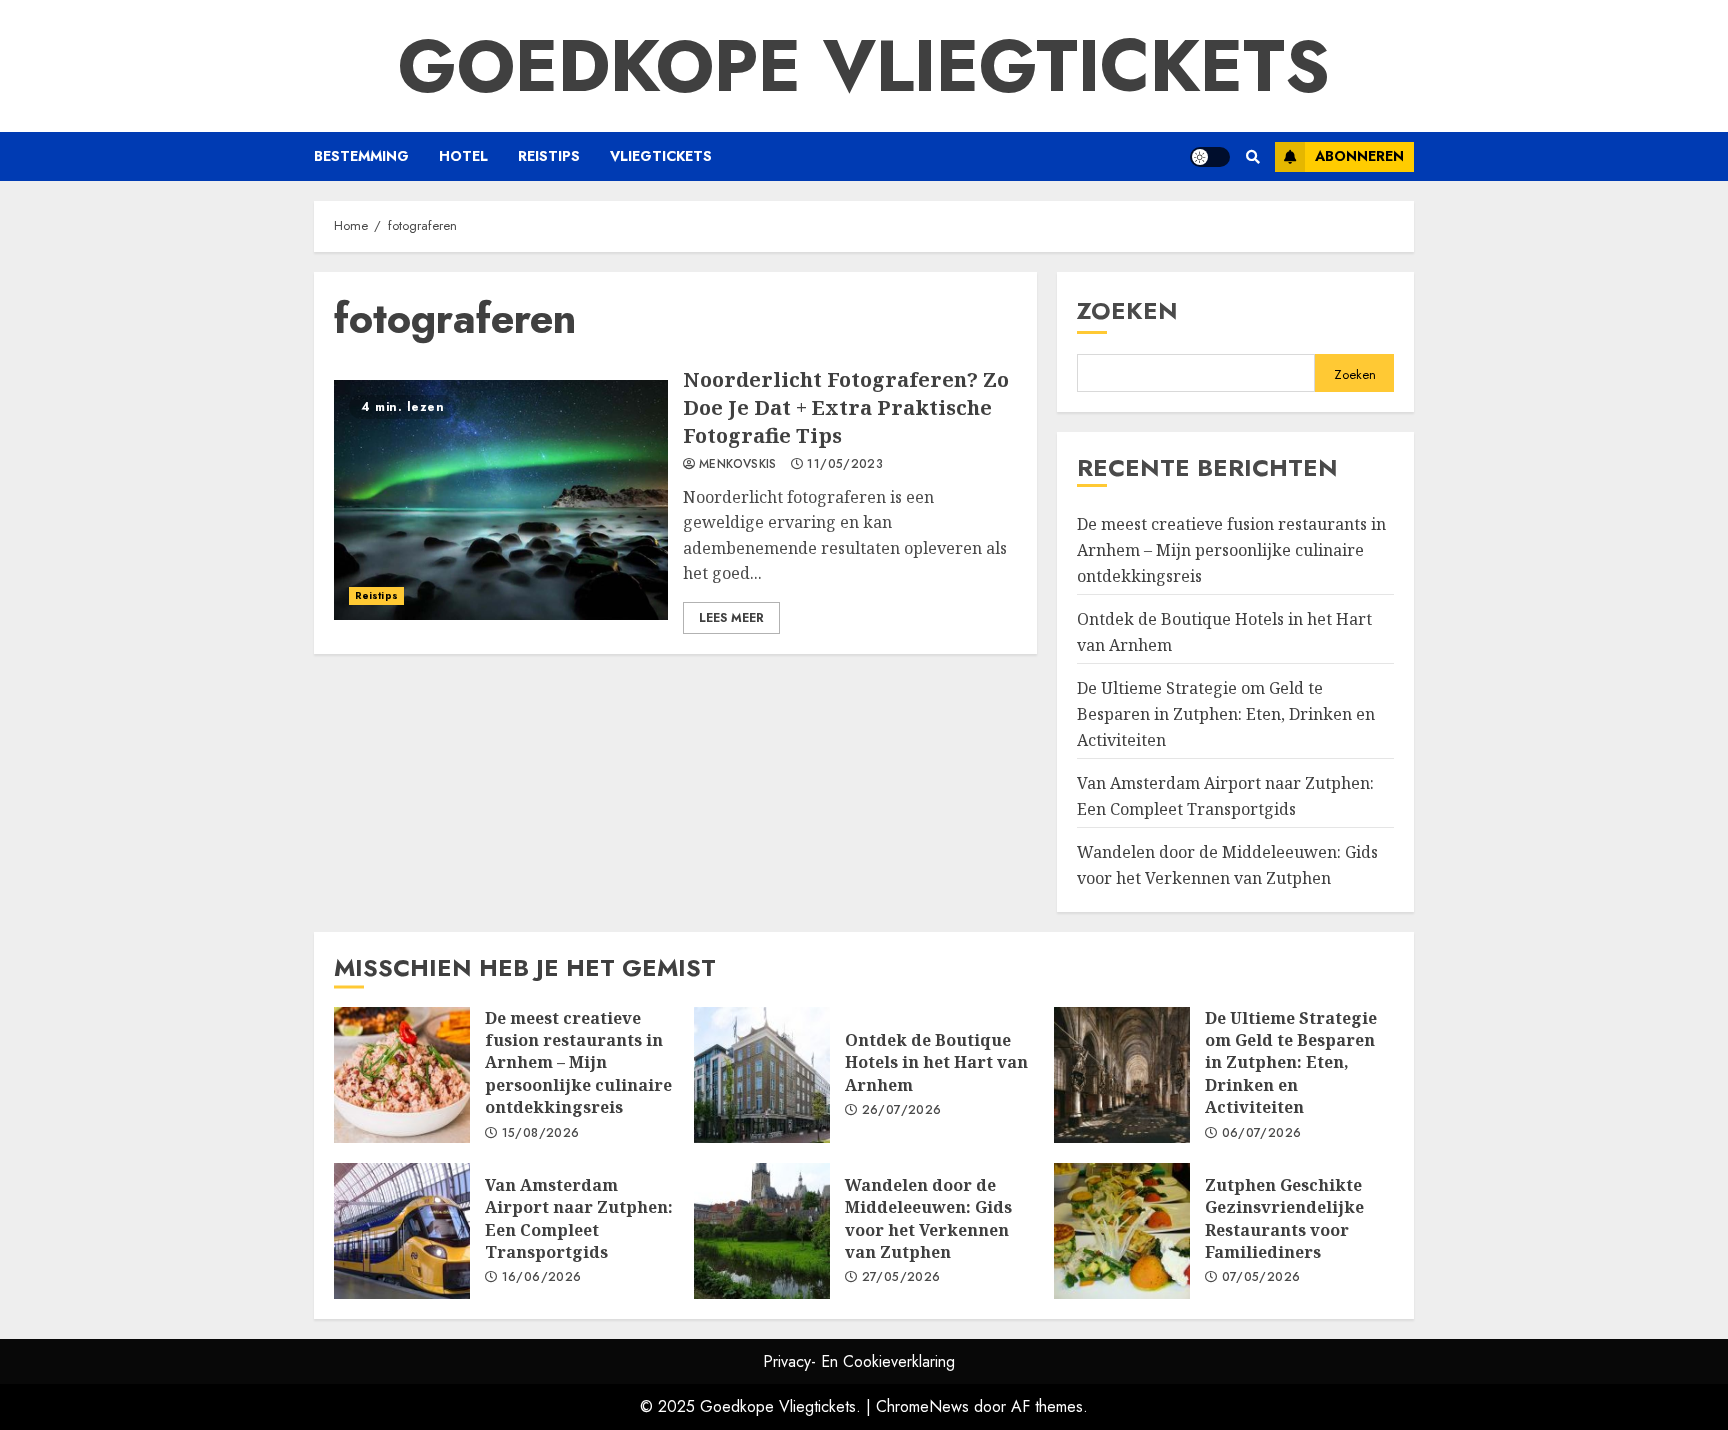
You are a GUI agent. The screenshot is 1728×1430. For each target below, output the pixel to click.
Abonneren (1359, 156)
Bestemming (361, 156)
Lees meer (731, 618)
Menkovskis (738, 465)
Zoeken (1127, 310)
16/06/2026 (542, 1278)
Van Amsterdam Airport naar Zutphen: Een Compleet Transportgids (402, 1231)
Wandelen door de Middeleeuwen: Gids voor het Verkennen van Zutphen (762, 1231)
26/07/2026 (902, 1111)
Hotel (463, 156)
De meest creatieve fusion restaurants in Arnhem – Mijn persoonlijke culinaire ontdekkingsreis (1231, 549)
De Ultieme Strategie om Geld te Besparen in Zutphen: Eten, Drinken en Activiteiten (1226, 713)
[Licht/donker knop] (1210, 157)
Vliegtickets (661, 156)
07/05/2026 (1261, 1278)
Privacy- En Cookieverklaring (859, 1361)
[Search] (1252, 157)
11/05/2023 (845, 465)
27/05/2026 (901, 1278)
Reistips (549, 156)
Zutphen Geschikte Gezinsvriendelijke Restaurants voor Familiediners (1122, 1231)
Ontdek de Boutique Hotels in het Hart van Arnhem (762, 1075)
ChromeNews (922, 1406)
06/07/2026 (1262, 1134)
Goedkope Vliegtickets (864, 66)
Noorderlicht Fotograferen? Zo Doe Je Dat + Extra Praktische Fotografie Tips (501, 500)
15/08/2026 (541, 1134)
